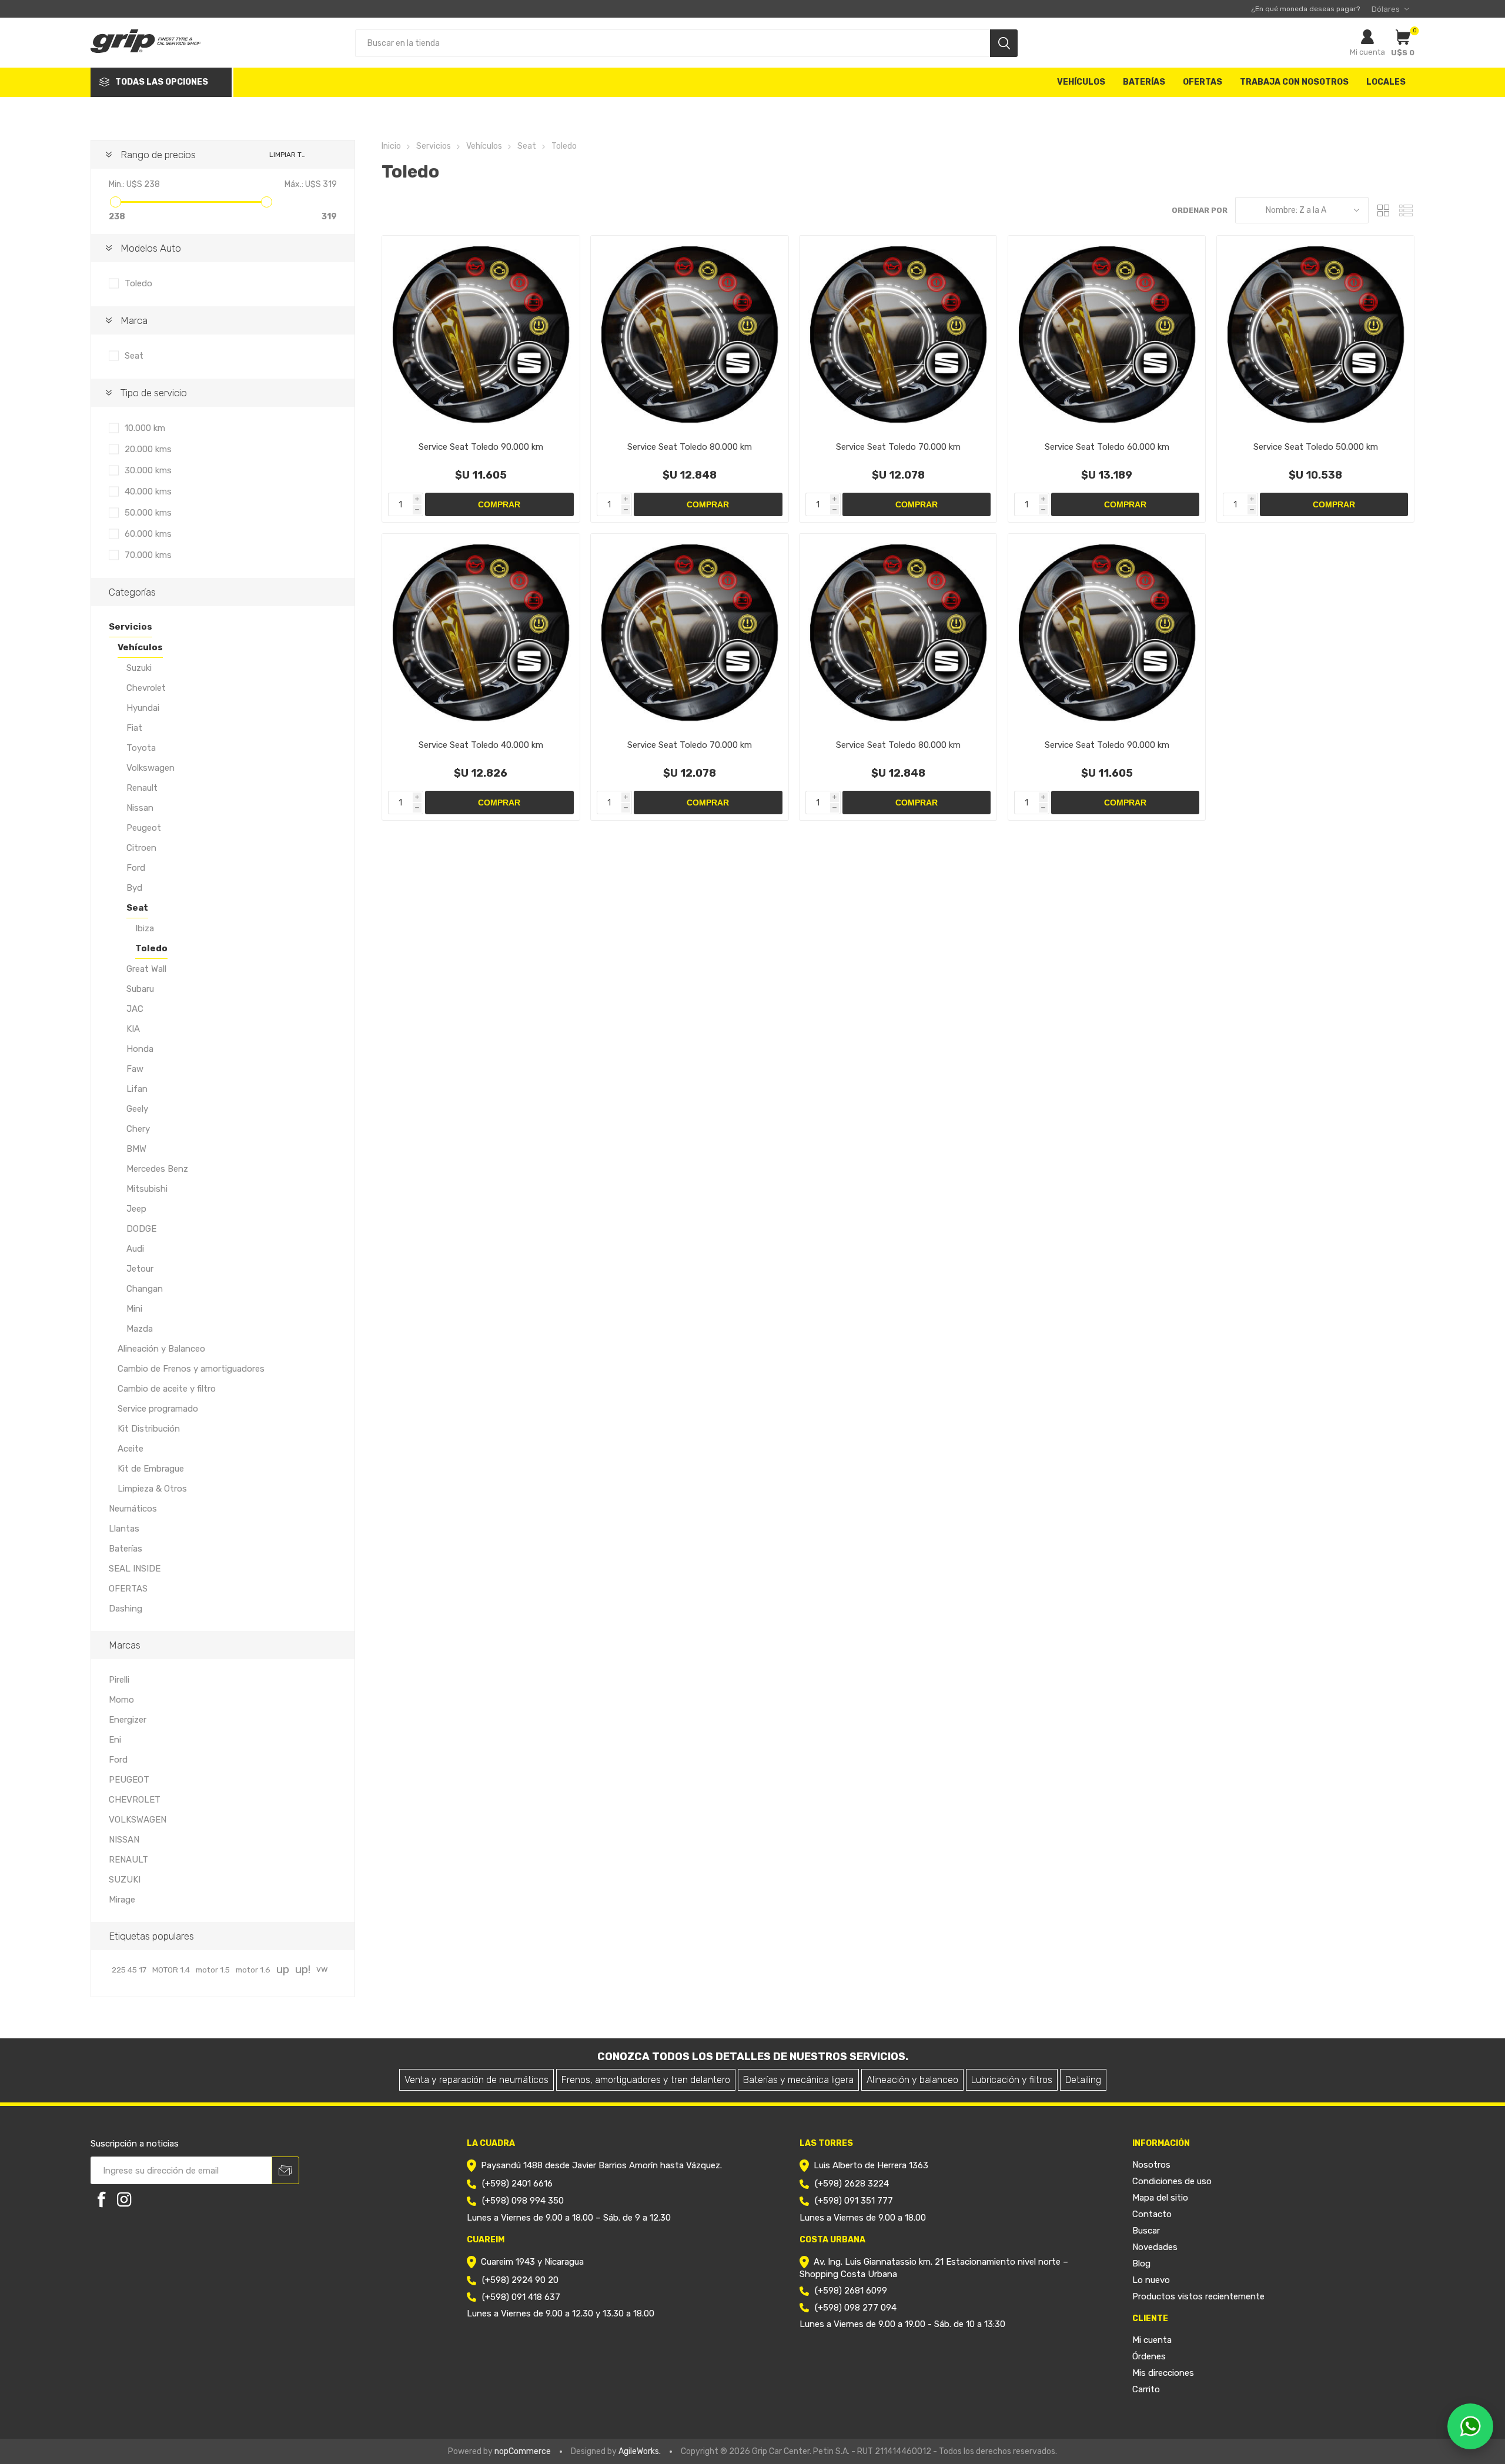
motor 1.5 (213, 1970)
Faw (135, 1069)
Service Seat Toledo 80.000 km (690, 447)
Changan (145, 1289)
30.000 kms (148, 470)
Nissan (140, 808)
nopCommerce (523, 2451)
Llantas (124, 1529)
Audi (135, 1249)
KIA (133, 1029)
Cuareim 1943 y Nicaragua (532, 2262)
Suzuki (139, 668)
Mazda (140, 1329)
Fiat (134, 728)
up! (303, 1969)
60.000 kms (148, 534)
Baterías (126, 1549)
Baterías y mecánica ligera (798, 2080)
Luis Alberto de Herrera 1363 (871, 2165)
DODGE (141, 1229)
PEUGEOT (129, 1780)
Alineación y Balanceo (161, 1349)
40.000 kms (148, 492)
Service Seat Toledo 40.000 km (481, 745)
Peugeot (144, 828)
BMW (136, 1149)
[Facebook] (102, 2199)
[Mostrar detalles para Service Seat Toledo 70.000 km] (898, 334)
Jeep (136, 1209)
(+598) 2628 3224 (852, 2184)
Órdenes (1149, 2356)
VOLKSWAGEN (138, 1820)
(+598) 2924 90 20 (520, 2280)
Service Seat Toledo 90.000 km (481, 447)
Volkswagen (150, 768)
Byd (134, 888)
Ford (136, 868)
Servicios (131, 627)
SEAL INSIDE (135, 1569)
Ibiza (145, 928)
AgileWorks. (640, 2451)
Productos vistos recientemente (1198, 2296)
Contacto (1152, 2214)
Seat (134, 356)
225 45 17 (129, 1970)
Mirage (122, 1900)
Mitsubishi (147, 1189)
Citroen (141, 848)
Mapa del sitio (1160, 2198)
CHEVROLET (135, 1800)
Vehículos (140, 647)
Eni (115, 1740)
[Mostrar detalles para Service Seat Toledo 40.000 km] (481, 632)
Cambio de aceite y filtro (167, 1389)
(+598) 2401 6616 (517, 2184)
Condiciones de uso (1172, 2181)
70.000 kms (148, 555)
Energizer (128, 1720)
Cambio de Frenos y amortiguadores (191, 1369)
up (283, 1969)
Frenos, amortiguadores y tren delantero (646, 2080)
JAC (135, 1009)
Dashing (126, 1609)
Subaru (140, 989)
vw (322, 1969)
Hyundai (143, 708)
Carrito (1146, 2389)
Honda (140, 1049)
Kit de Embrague (151, 1469)
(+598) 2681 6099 (851, 2291)
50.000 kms (148, 513)
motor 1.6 (253, 1970)
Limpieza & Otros (152, 1489)
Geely (137, 1109)
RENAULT (128, 1860)
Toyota (141, 748)
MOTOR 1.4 (171, 1970)
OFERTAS (128, 1589)
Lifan (137, 1089)
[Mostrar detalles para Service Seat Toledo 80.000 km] (689, 334)
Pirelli (119, 1680)
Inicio (391, 146)
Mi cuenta (1367, 52)
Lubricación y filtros (1012, 2080)
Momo (121, 1700)
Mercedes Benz (157, 1169)
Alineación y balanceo (912, 2080)
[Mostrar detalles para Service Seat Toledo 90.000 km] (481, 334)
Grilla (1383, 210)
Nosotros (1151, 2165)
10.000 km (145, 428)
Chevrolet (146, 688)
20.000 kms (148, 449)
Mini (134, 1309)
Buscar (1146, 2231)
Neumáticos (133, 1509)
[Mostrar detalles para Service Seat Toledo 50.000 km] (1315, 334)
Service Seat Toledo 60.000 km (1107, 447)
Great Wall (146, 969)
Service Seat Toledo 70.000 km (898, 447)
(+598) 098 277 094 (856, 2308)
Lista (1406, 210)
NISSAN (124, 1840)
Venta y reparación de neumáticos (476, 2080)
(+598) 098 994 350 (523, 2201)
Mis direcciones (1163, 2373)
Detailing (1083, 2080)
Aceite (131, 1449)
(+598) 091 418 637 (521, 2297)
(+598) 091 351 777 (854, 2201)
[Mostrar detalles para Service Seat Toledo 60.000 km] (1107, 334)
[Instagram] (124, 2199)
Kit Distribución (149, 1429)
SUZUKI (125, 1880)
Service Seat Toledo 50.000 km (1316, 447)
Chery (138, 1129)
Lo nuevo (1151, 2280)
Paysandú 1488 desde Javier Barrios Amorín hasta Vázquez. (601, 2165)
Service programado (158, 1409)
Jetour (140, 1269)
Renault (142, 788)
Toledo (138, 283)
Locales (1386, 82)
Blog (1141, 2264)
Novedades (1155, 2247)
